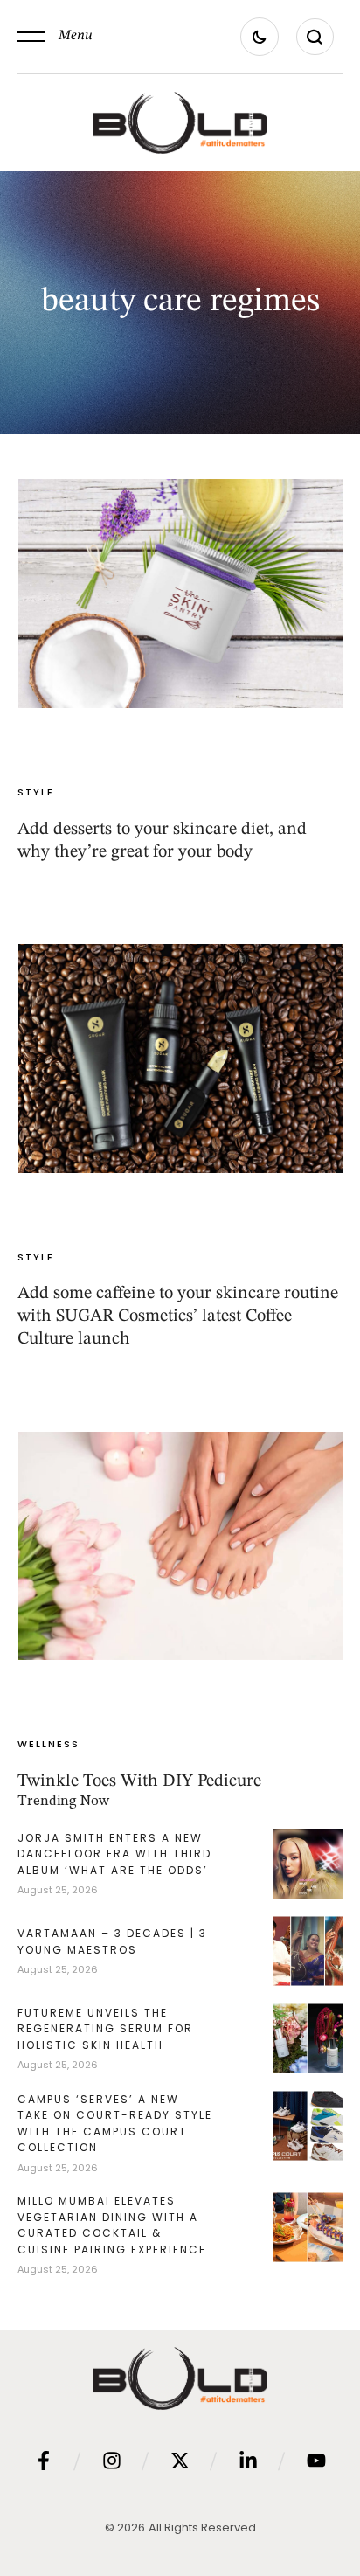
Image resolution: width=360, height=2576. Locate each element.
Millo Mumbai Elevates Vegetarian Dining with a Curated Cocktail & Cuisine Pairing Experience (112, 2225)
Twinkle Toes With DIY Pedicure (139, 1781)
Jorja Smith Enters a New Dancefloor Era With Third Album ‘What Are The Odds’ (114, 1854)
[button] (55, 37)
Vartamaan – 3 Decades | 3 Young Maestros (112, 1941)
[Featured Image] (181, 594)
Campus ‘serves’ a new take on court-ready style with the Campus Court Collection (115, 2124)
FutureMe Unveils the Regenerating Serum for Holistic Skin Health (105, 2029)
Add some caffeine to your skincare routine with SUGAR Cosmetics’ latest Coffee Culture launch (178, 1316)
